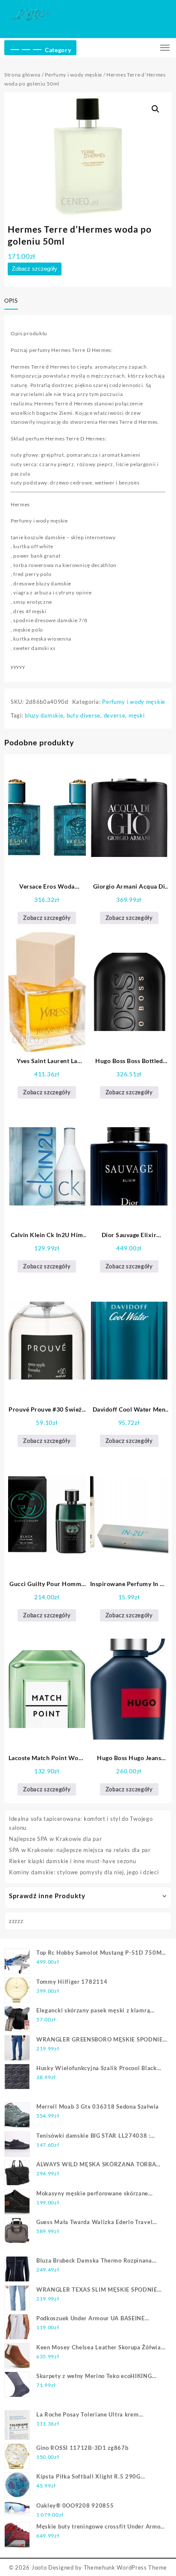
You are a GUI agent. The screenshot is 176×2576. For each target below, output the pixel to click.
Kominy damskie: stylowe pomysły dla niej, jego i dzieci (84, 1872)
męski (137, 715)
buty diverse (84, 715)
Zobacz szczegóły (35, 269)
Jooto (39, 2567)
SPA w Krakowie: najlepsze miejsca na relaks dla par (80, 1850)
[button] (155, 109)
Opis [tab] (11, 301)
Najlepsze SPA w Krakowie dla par (55, 1839)
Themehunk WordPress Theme (126, 2567)
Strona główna (22, 75)
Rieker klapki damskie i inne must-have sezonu (73, 1861)
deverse (115, 715)
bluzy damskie (44, 715)
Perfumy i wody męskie (73, 75)
